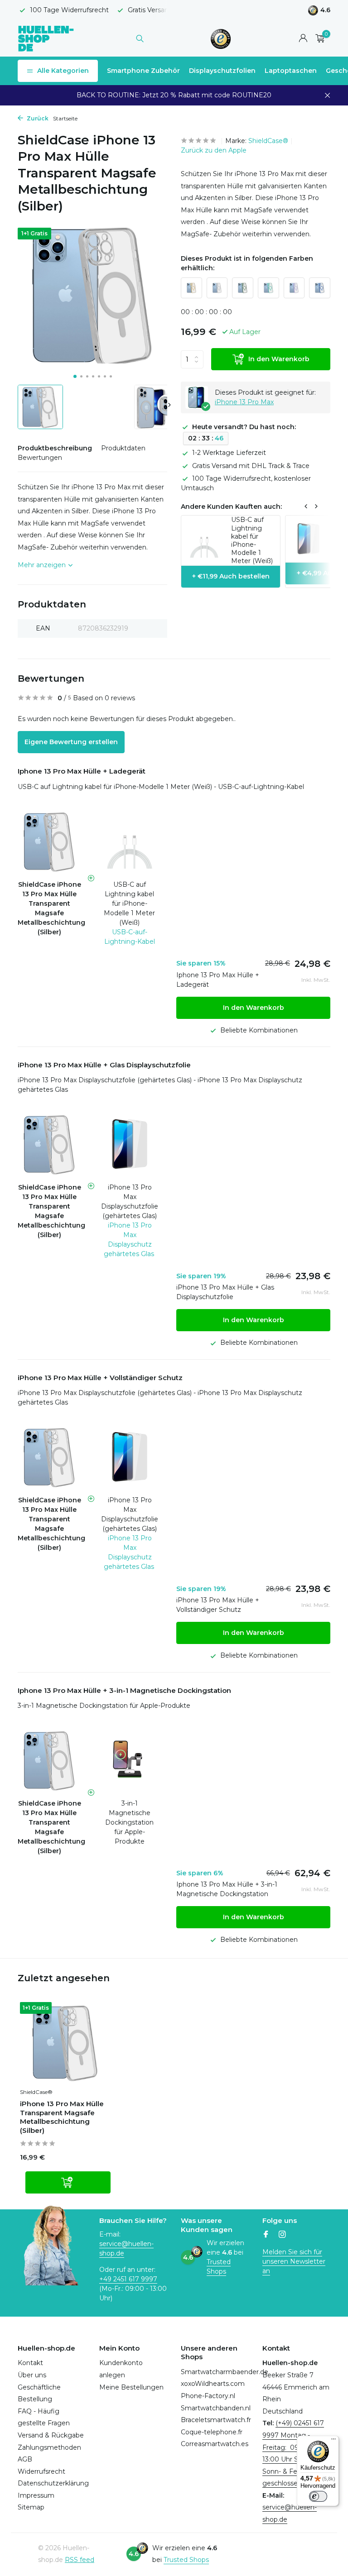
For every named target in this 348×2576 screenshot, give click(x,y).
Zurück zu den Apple (214, 150)
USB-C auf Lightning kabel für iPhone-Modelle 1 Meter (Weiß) (129, 903)
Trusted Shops (219, 2267)
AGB (25, 2459)
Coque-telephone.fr (212, 2432)
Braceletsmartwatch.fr (216, 2420)
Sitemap (31, 2507)
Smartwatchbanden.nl (216, 2408)
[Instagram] (282, 2235)
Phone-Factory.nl (208, 2396)
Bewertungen (40, 458)
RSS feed (80, 2560)
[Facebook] (266, 2235)
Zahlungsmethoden (49, 2447)
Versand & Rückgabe (51, 2435)
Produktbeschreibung (55, 448)
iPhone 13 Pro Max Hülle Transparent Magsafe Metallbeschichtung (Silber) (62, 2117)
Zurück (37, 118)
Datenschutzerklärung (53, 2483)
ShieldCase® (268, 141)
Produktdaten (123, 448)
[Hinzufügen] (68, 2182)
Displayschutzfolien (222, 71)
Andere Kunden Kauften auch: (231, 507)
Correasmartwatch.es (215, 2444)
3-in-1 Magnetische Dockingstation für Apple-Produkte (104, 1706)
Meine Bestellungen (131, 2387)
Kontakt (30, 2363)
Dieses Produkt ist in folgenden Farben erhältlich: (247, 263)
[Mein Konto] (303, 39)
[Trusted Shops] (221, 38)
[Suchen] (140, 38)
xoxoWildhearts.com (213, 2384)
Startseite (65, 118)
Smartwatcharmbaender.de (225, 2372)
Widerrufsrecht (41, 2471)
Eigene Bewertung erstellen (71, 742)
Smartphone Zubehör (143, 71)
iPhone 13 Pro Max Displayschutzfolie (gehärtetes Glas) (130, 1202)
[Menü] (333, 2441)
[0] (318, 39)
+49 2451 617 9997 (128, 2279)
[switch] (318, 2496)
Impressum (36, 2495)
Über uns (32, 2375)
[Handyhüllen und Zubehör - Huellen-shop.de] (46, 38)
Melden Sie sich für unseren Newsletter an (294, 2261)
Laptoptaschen (291, 71)
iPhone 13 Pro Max (244, 402)
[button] (75, 376)
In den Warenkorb (279, 359)
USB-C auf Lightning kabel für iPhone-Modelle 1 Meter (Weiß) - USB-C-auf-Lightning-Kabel (161, 787)
